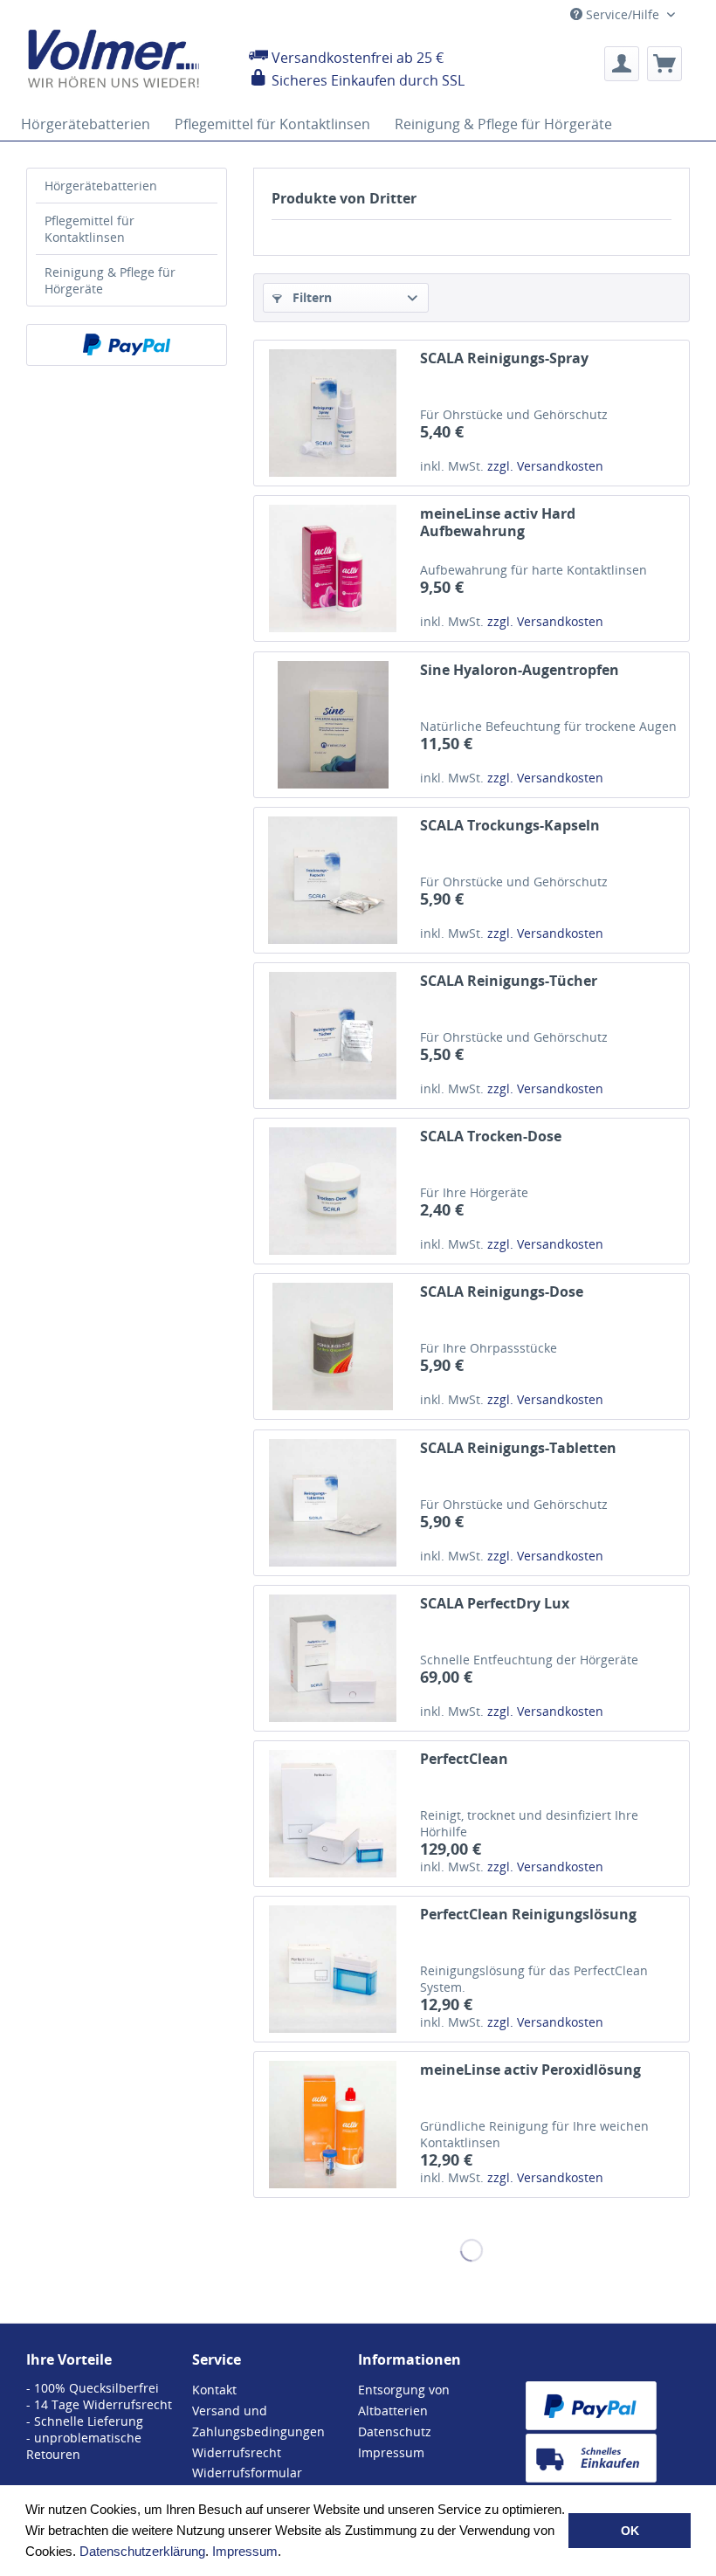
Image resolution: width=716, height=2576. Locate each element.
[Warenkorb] (664, 64)
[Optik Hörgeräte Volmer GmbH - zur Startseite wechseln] (124, 59)
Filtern (310, 297)
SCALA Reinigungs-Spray (504, 358)
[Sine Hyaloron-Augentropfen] (333, 725)
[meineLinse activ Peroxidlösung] (333, 2125)
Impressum (245, 2551)
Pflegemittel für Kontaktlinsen (89, 229)
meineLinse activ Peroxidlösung (530, 2070)
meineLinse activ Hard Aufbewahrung (498, 522)
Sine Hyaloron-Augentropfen (520, 670)
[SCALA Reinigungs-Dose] (333, 1347)
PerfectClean (464, 1759)
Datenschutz (395, 2431)
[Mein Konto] (622, 64)
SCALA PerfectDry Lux (495, 1604)
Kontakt (214, 2390)
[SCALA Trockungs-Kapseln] (333, 880)
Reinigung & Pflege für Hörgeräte (110, 280)
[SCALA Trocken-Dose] (333, 1191)
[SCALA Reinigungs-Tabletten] (333, 1503)
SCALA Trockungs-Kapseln (510, 826)
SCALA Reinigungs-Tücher (509, 981)
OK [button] (630, 2531)
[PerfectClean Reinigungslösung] (333, 1969)
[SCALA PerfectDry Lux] (333, 1658)
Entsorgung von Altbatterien (404, 2400)
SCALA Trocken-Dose (491, 1136)
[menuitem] (622, 64)
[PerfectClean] (333, 1814)
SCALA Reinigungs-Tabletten (518, 1448)
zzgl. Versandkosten (545, 466)
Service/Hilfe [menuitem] (623, 14)
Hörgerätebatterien (101, 186)
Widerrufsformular (247, 2473)
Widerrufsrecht (237, 2452)
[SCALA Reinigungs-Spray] (333, 413)
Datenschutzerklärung (142, 2551)
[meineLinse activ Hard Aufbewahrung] (333, 568)
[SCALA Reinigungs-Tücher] (333, 1036)
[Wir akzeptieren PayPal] (127, 345)
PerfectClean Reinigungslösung (528, 1915)
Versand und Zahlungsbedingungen (258, 2421)
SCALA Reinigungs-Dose (502, 1292)
